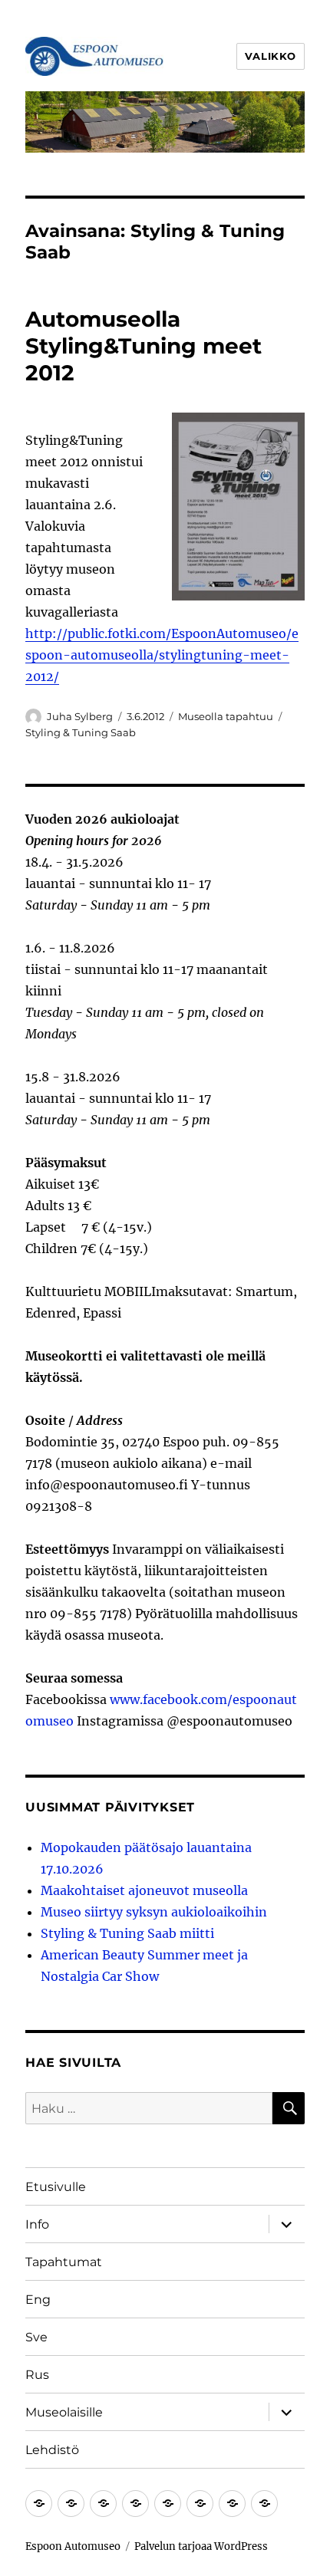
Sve (36, 2337)
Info (37, 2224)
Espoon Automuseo (73, 2546)
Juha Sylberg (80, 716)
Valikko (271, 56)
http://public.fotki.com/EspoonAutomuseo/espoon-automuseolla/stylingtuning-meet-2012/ (162, 655)
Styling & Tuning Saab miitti (127, 1933)
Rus (37, 2375)
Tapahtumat (64, 2262)
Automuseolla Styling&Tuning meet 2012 (144, 346)
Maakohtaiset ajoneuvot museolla (144, 1890)
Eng (38, 2300)
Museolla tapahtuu (226, 716)
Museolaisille (64, 2412)
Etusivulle (56, 2187)
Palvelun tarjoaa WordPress (201, 2546)
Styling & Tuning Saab (81, 732)
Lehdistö (52, 2450)
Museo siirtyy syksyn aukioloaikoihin (154, 1912)
